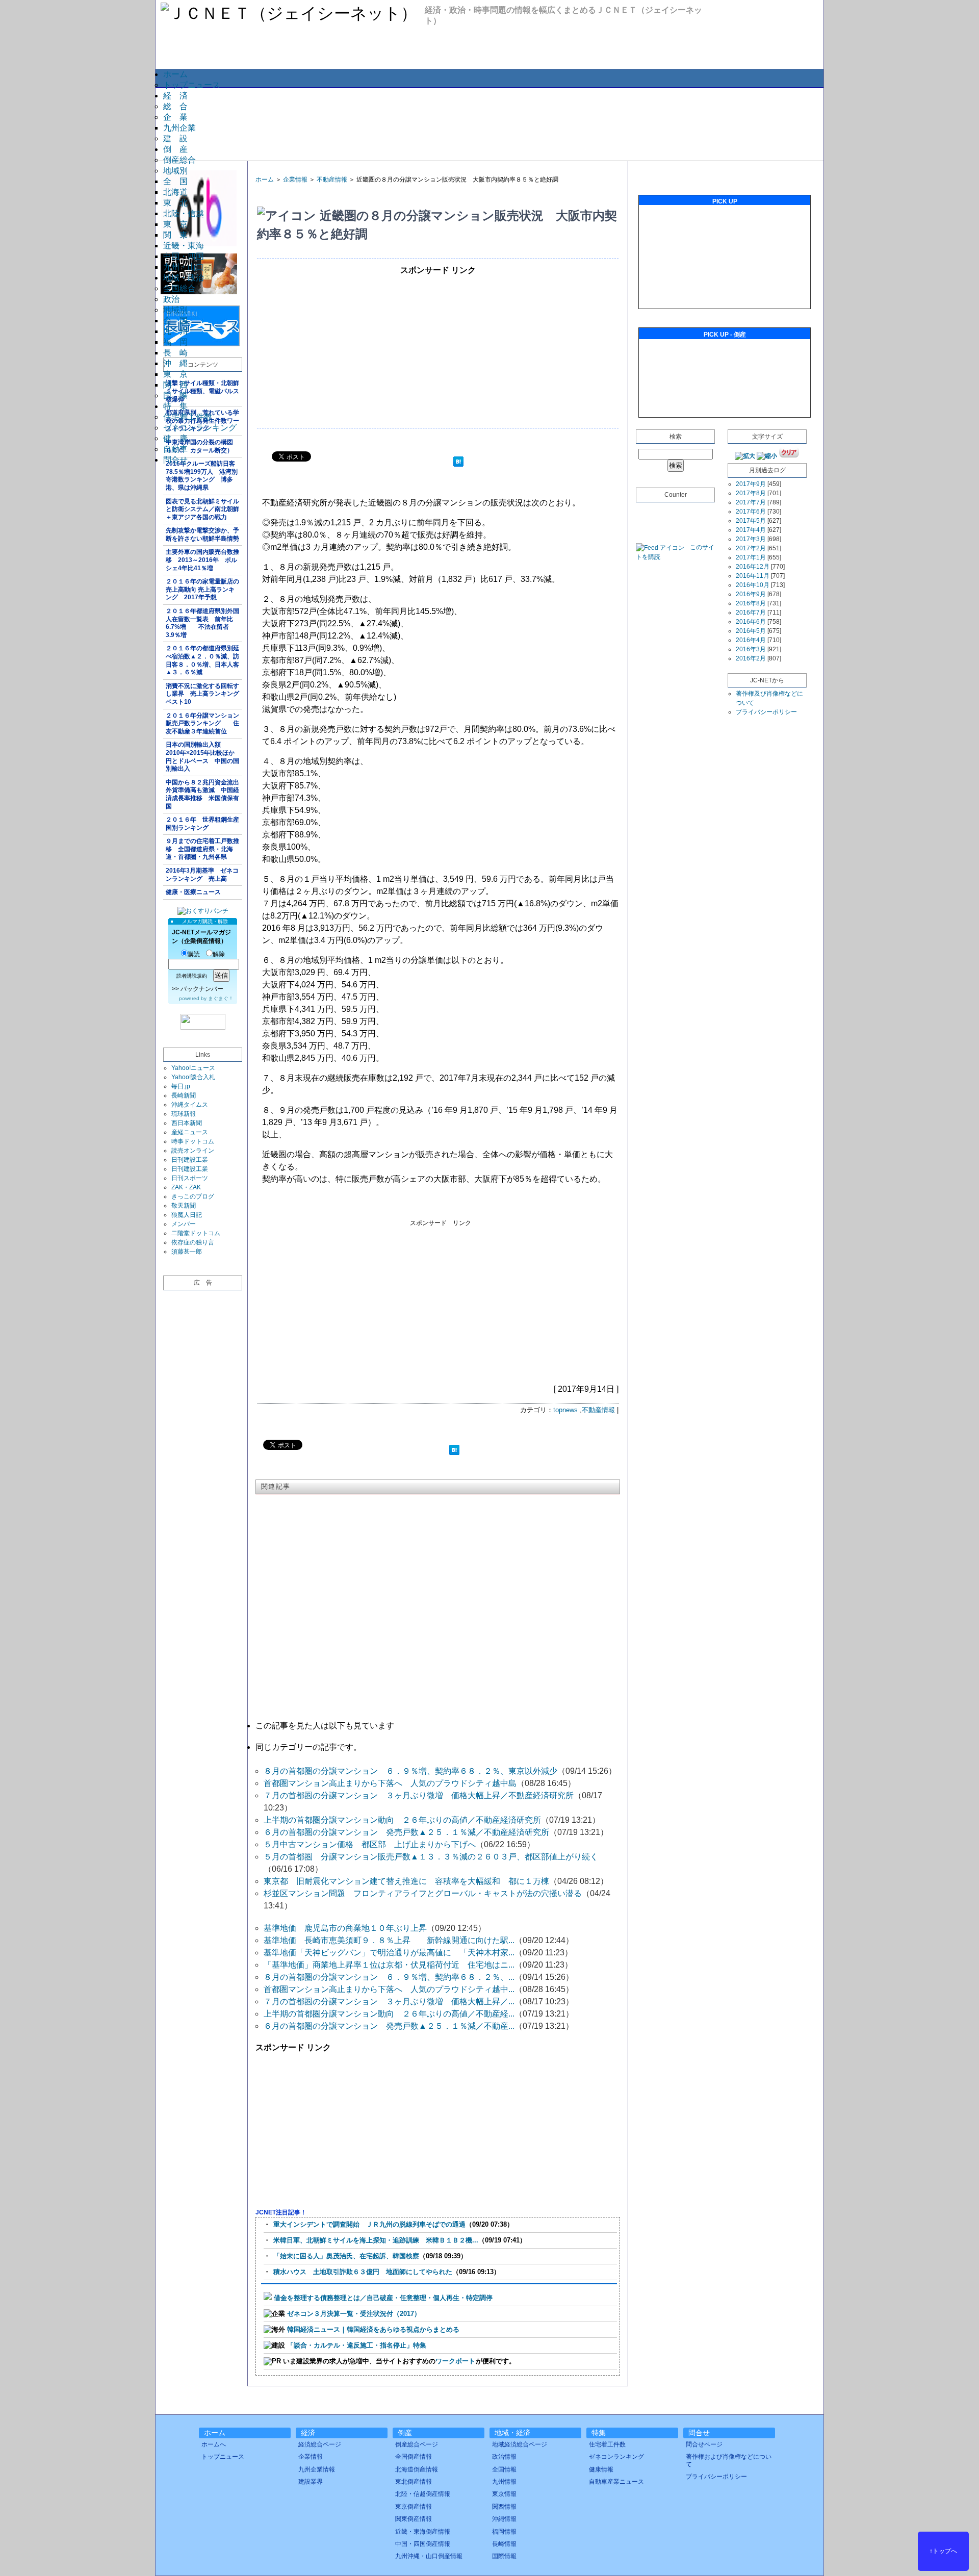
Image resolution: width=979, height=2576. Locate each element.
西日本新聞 (187, 1123)
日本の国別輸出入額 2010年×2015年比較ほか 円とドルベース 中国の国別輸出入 (203, 757)
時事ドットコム (193, 1141)
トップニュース (192, 85)
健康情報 (601, 2469)
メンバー (184, 1224)
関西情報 (504, 2507)
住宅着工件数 (188, 417)
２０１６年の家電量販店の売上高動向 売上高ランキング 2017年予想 (202, 589)
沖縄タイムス (190, 1105)
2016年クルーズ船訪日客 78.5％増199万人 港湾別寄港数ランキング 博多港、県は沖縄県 (203, 476)
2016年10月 (753, 585)
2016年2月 (751, 658)
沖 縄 (175, 363)
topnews (565, 1410)
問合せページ (704, 2444)
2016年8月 (751, 603)
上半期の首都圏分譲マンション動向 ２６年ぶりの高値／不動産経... (389, 2014)
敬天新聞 (184, 1206)
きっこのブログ (193, 1196)
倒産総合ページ (417, 2444)
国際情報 (504, 2556)
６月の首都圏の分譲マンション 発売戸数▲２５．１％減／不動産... (389, 2026)
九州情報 (504, 2482)
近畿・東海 (184, 246)
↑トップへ (943, 2551)
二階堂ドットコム (196, 1233)
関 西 (175, 385)
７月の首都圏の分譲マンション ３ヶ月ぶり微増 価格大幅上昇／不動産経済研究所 (419, 1795)
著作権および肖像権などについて (729, 2460)
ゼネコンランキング (200, 428)
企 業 (175, 117)
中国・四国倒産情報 (423, 2544)
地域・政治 (184, 278)
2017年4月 (751, 530)
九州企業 (179, 128)
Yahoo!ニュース (193, 1068)
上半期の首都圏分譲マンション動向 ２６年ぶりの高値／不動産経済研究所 (402, 1820)
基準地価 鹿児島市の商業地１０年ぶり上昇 (345, 1928)
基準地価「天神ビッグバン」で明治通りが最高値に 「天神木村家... (389, 1953)
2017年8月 (751, 493)
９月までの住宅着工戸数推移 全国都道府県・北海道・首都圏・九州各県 (202, 849)
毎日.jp (181, 1086)
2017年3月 (751, 539)
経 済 (175, 96)
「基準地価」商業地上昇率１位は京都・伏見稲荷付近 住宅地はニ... (389, 1965)
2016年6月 (751, 622)
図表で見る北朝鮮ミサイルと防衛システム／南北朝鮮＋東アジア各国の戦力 (202, 509)
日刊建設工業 (190, 1160)
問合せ (175, 460)
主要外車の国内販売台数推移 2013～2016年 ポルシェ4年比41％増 (202, 560)
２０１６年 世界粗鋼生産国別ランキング (202, 824)
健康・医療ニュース (193, 892)
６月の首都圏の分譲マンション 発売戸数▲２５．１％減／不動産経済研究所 (406, 1832)
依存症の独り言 (193, 1242)
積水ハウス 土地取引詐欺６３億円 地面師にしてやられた (363, 2272)
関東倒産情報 (414, 2519)
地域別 (175, 171)
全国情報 (504, 2469)
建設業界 (311, 2482)
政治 (171, 299)
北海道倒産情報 (417, 2469)
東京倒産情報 (414, 2507)
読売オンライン (193, 1151)
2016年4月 (751, 640)
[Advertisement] (489, 123)
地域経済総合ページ (520, 2444)
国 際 (175, 396)
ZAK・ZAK (186, 1187)
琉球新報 (184, 1114)
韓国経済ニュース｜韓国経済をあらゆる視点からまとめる (373, 2329)
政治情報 (504, 2457)
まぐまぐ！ (221, 998)
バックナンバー (202, 989)
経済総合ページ (320, 2444)
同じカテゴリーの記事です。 (308, 1747)
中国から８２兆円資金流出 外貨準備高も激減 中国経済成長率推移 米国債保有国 (204, 794)
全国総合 (179, 288)
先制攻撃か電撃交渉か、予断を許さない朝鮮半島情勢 (202, 534)
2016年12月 (753, 567)
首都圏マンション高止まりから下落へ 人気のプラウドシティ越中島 (390, 1783)
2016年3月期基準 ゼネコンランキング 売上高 (202, 875)
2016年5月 (751, 631)
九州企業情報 (317, 2469)
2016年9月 (751, 594)
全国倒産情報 (414, 2457)
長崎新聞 (184, 1095)
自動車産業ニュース (616, 2482)
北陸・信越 (184, 213)
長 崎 (175, 353)
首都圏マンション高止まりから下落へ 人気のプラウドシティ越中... (389, 1989)
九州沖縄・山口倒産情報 (429, 2556)
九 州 (175, 331)
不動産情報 (332, 180)
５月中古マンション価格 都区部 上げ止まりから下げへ (370, 1844)
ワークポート (455, 2361)
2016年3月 (751, 649)
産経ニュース (190, 1132)
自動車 (175, 449)
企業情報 (295, 180)
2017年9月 (751, 484)
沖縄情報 (504, 2519)
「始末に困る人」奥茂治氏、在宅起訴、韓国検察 (346, 2256)
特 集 (175, 406)
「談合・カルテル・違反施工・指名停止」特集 (357, 2345)
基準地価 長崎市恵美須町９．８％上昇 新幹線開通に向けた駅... (389, 1940)
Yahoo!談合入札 (193, 1077)
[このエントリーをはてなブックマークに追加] (458, 463)
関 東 (175, 235)
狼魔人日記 (187, 1215)
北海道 (175, 192)
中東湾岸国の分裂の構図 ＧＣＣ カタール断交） (202, 446)
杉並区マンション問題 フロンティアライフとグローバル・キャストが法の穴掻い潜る (423, 1893)
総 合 (175, 106)
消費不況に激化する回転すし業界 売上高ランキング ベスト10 (204, 694)
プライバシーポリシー (766, 712)
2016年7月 (751, 613)
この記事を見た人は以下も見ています (325, 1726)
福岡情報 (504, 2532)
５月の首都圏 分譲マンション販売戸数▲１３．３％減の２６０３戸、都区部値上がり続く (431, 1857)
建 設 (175, 138)
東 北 (175, 203)
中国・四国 (184, 256)
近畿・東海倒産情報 (423, 2532)
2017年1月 (751, 557)
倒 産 (175, 149)
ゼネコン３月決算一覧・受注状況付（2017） (354, 2314)
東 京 (175, 224)
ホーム (175, 74)
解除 (219, 954)
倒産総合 (179, 160)
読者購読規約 (192, 976)
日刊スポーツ (190, 1178)
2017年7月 (751, 502)
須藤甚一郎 (187, 1252)
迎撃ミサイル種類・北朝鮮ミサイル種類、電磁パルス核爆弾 (202, 391)
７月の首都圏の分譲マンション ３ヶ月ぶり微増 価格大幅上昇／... (389, 2001)
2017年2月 (751, 548)
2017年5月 (751, 521)
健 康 (175, 438)
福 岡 (175, 342)
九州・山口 (184, 267)
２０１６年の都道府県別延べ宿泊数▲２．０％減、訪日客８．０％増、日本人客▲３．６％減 (202, 660)
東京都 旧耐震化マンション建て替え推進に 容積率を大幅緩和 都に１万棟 (406, 1881)
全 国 (175, 181)
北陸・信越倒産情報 (423, 2494)
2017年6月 (751, 512)
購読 (194, 954)
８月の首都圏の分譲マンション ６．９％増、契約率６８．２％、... (389, 1977)
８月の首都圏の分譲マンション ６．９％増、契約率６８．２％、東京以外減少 (410, 1771)
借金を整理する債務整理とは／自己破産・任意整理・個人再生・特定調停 (383, 2298)
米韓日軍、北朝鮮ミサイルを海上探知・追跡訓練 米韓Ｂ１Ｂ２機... (376, 2240)
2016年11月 (753, 576)
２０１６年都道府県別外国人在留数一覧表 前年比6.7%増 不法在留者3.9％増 (202, 623)
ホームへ (214, 2444)
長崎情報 (504, 2544)
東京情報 (504, 2494)
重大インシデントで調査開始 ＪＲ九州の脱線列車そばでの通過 (369, 2224)
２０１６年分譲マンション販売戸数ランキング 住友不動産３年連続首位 (202, 723)
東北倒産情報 (414, 2482)
